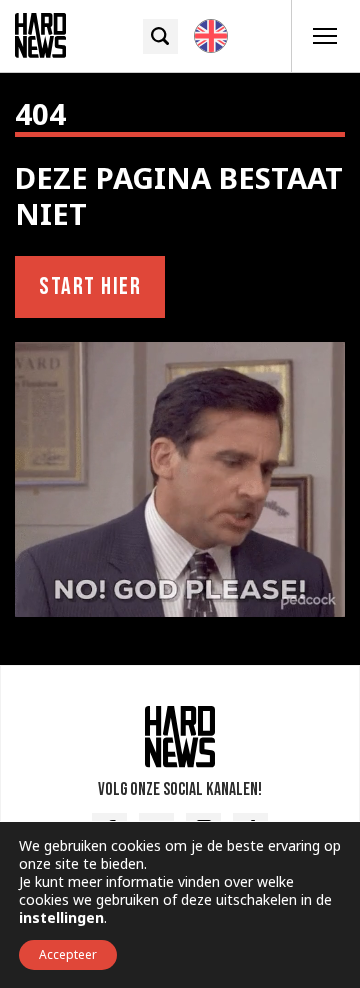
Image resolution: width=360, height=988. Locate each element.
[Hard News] (40, 34)
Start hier (90, 286)
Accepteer (68, 954)
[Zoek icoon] (160, 36)
